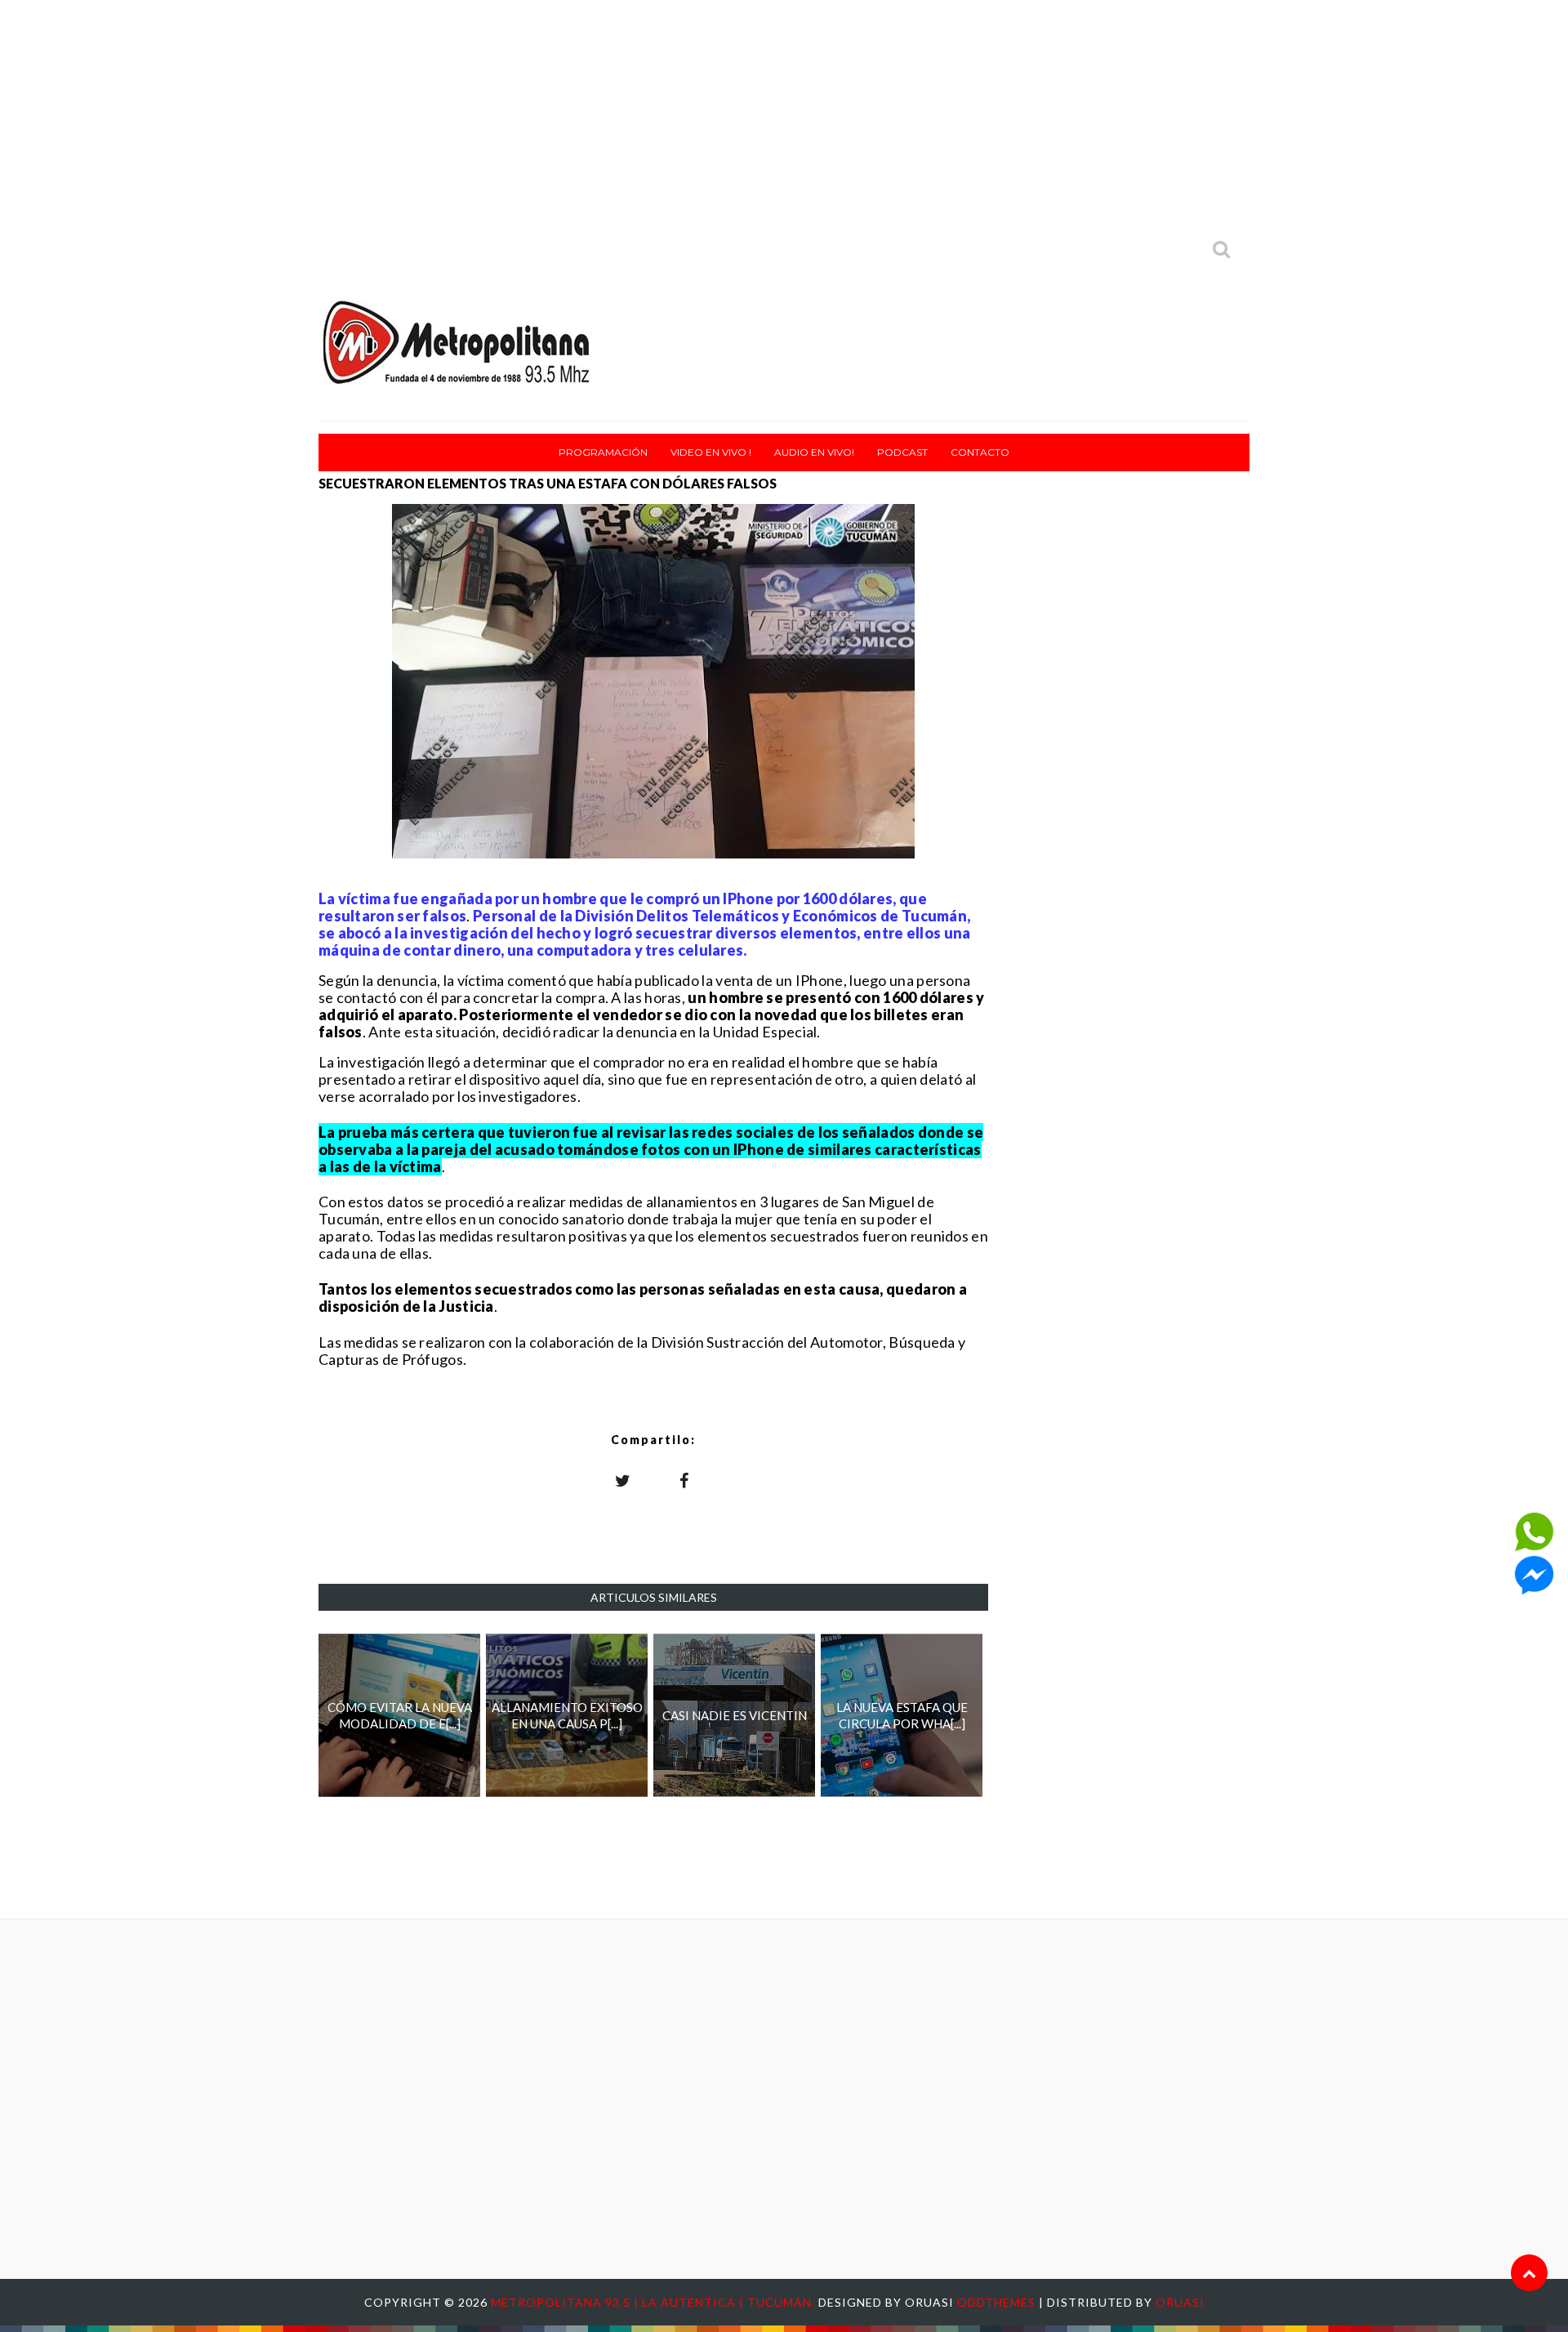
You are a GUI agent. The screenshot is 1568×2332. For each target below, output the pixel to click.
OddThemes (996, 2302)
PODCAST (902, 452)
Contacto (980, 452)
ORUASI (1180, 2302)
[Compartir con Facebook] (684, 1480)
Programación (603, 452)
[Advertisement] (784, 114)
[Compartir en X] (623, 1480)
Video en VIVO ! (711, 452)
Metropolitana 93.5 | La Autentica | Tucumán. (655, 2302)
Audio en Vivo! (814, 452)
